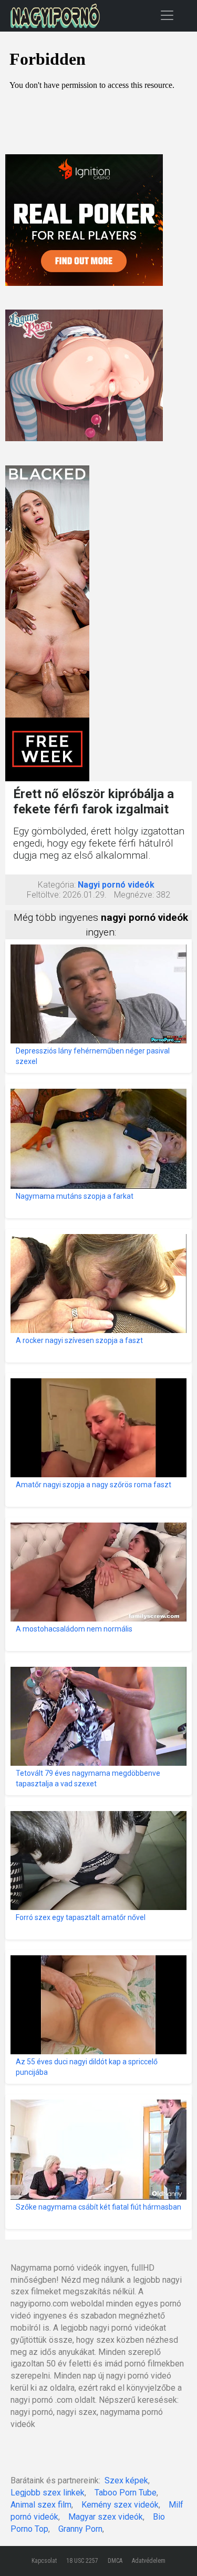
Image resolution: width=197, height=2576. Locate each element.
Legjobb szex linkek (48, 2493)
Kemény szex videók (120, 2505)
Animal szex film (41, 2505)
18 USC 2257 (82, 2561)
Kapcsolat (44, 2561)
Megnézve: (134, 895)
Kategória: (57, 885)
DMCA (115, 2561)
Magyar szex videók (106, 2517)
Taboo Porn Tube (126, 2493)
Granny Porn (80, 2529)
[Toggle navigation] (167, 15)
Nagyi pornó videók (116, 885)
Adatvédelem (149, 2561)
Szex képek (126, 2480)
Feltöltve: (44, 895)
